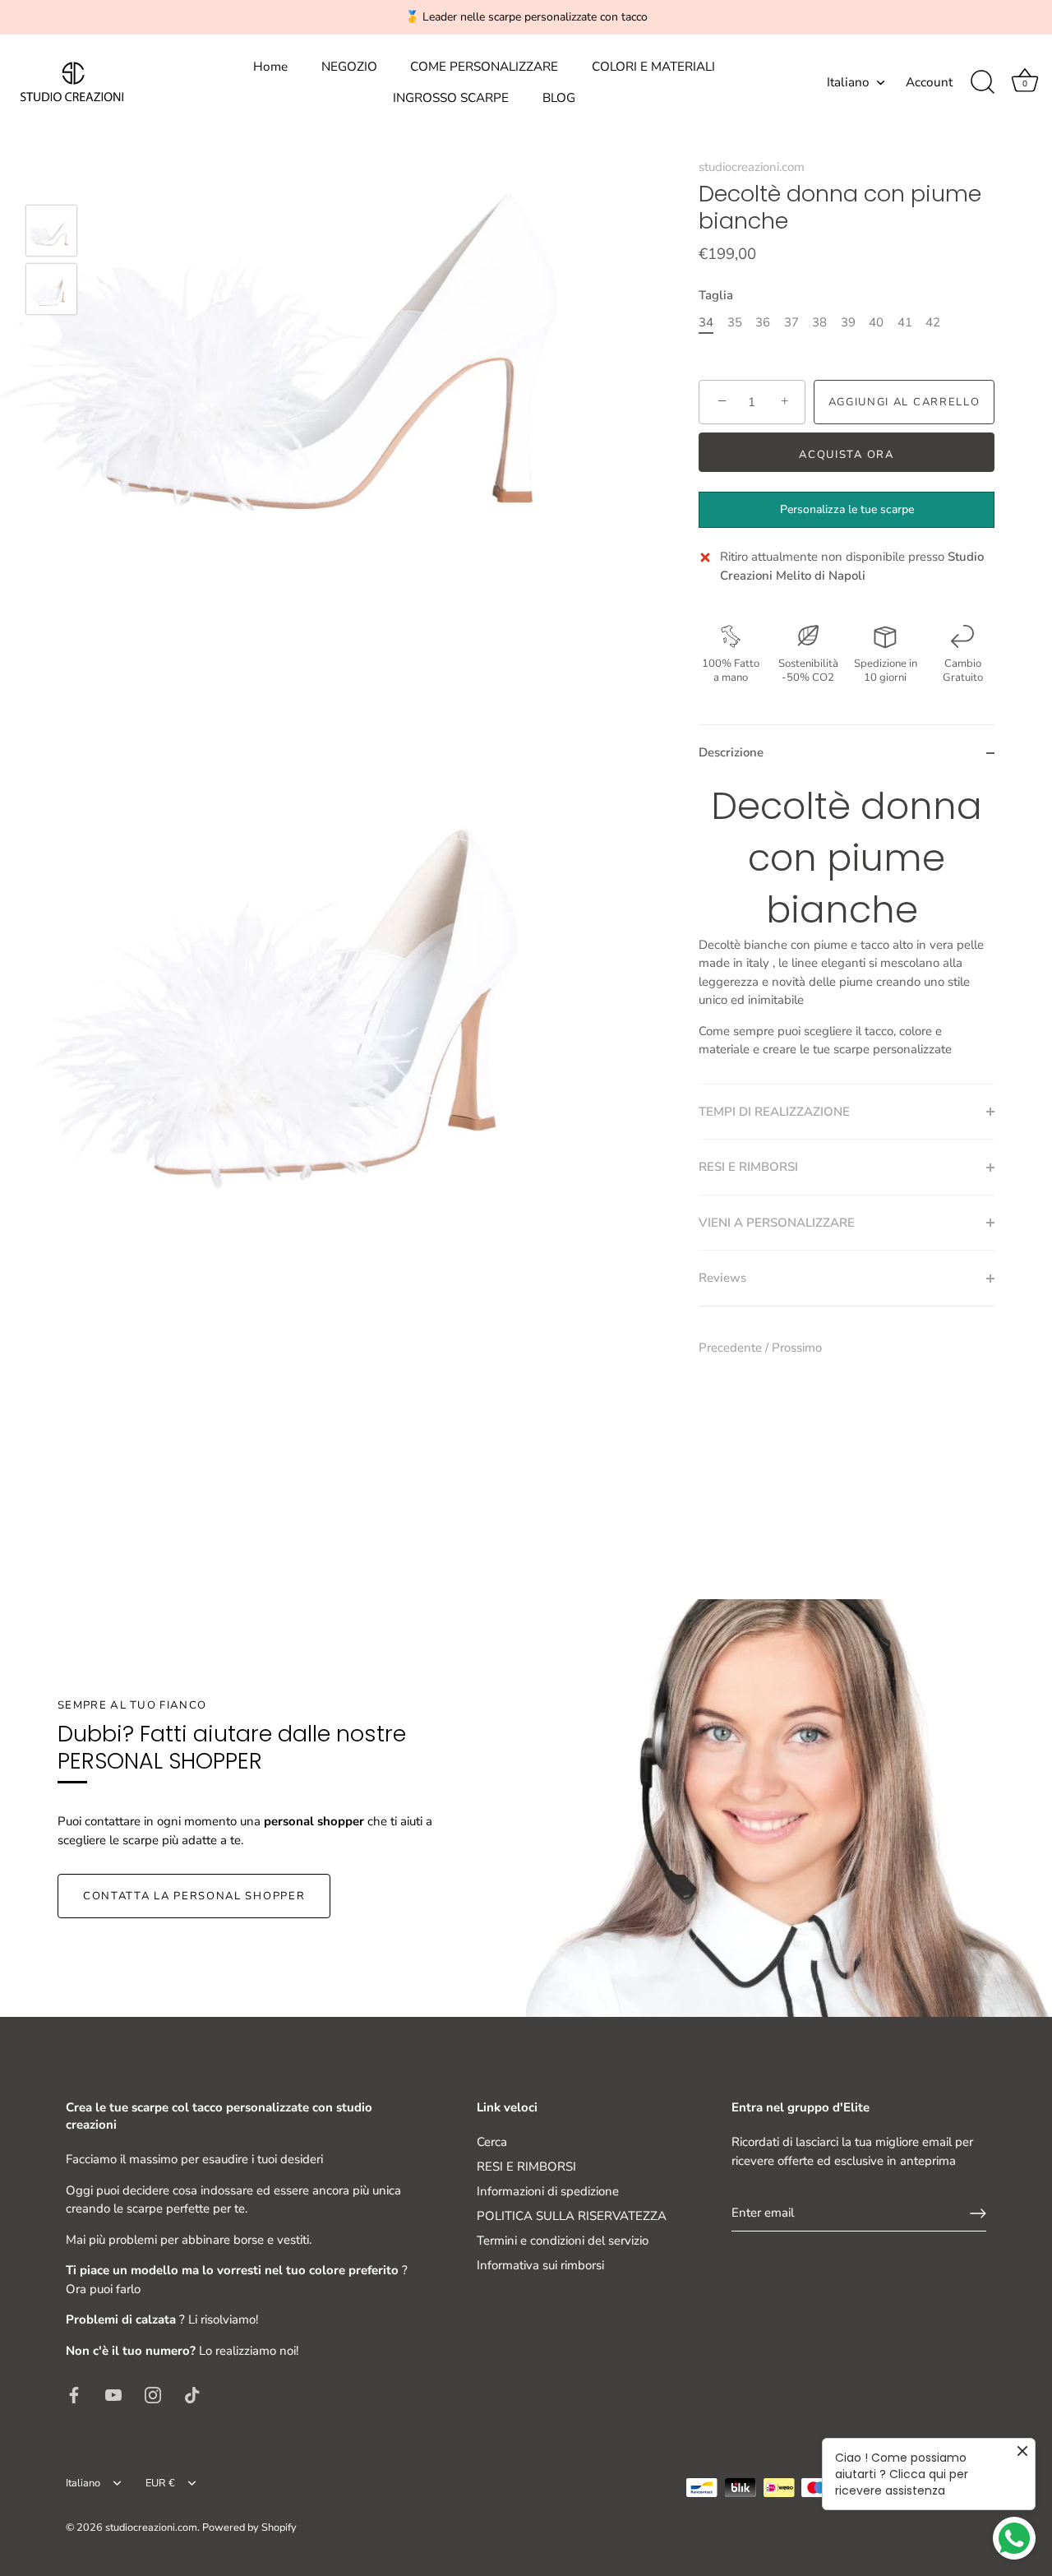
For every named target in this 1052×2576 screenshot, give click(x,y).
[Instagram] (153, 2393)
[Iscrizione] (978, 2213)
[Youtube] (113, 2393)
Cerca (492, 2142)
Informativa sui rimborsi (540, 2265)
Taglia (716, 295)
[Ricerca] (982, 82)
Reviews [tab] (722, 1278)
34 (706, 322)
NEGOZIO (349, 67)
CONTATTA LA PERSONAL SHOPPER (194, 1896)
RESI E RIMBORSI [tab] (748, 1167)
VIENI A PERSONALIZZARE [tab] (777, 1223)
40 (876, 322)
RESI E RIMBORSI (526, 2167)
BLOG (559, 98)
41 (905, 322)
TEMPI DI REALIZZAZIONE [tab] (774, 1112)
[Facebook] (74, 2393)
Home (270, 67)
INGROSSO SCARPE (451, 98)
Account (929, 82)
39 (848, 322)
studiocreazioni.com (752, 167)
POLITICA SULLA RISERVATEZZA (572, 2216)
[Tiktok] (192, 2393)
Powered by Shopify (249, 2527)
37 (791, 322)
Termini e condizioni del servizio (563, 2241)
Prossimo (797, 1348)
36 (763, 322)
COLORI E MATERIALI (653, 67)
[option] (51, 234)
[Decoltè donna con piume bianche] (51, 231)
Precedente (732, 1348)
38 (819, 322)
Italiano (848, 83)
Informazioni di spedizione (548, 2191)
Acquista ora (846, 455)
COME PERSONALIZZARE (484, 67)
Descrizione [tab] (731, 752)
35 (735, 322)
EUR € (160, 2484)
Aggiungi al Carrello (904, 402)
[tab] (847, 932)
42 (933, 322)
